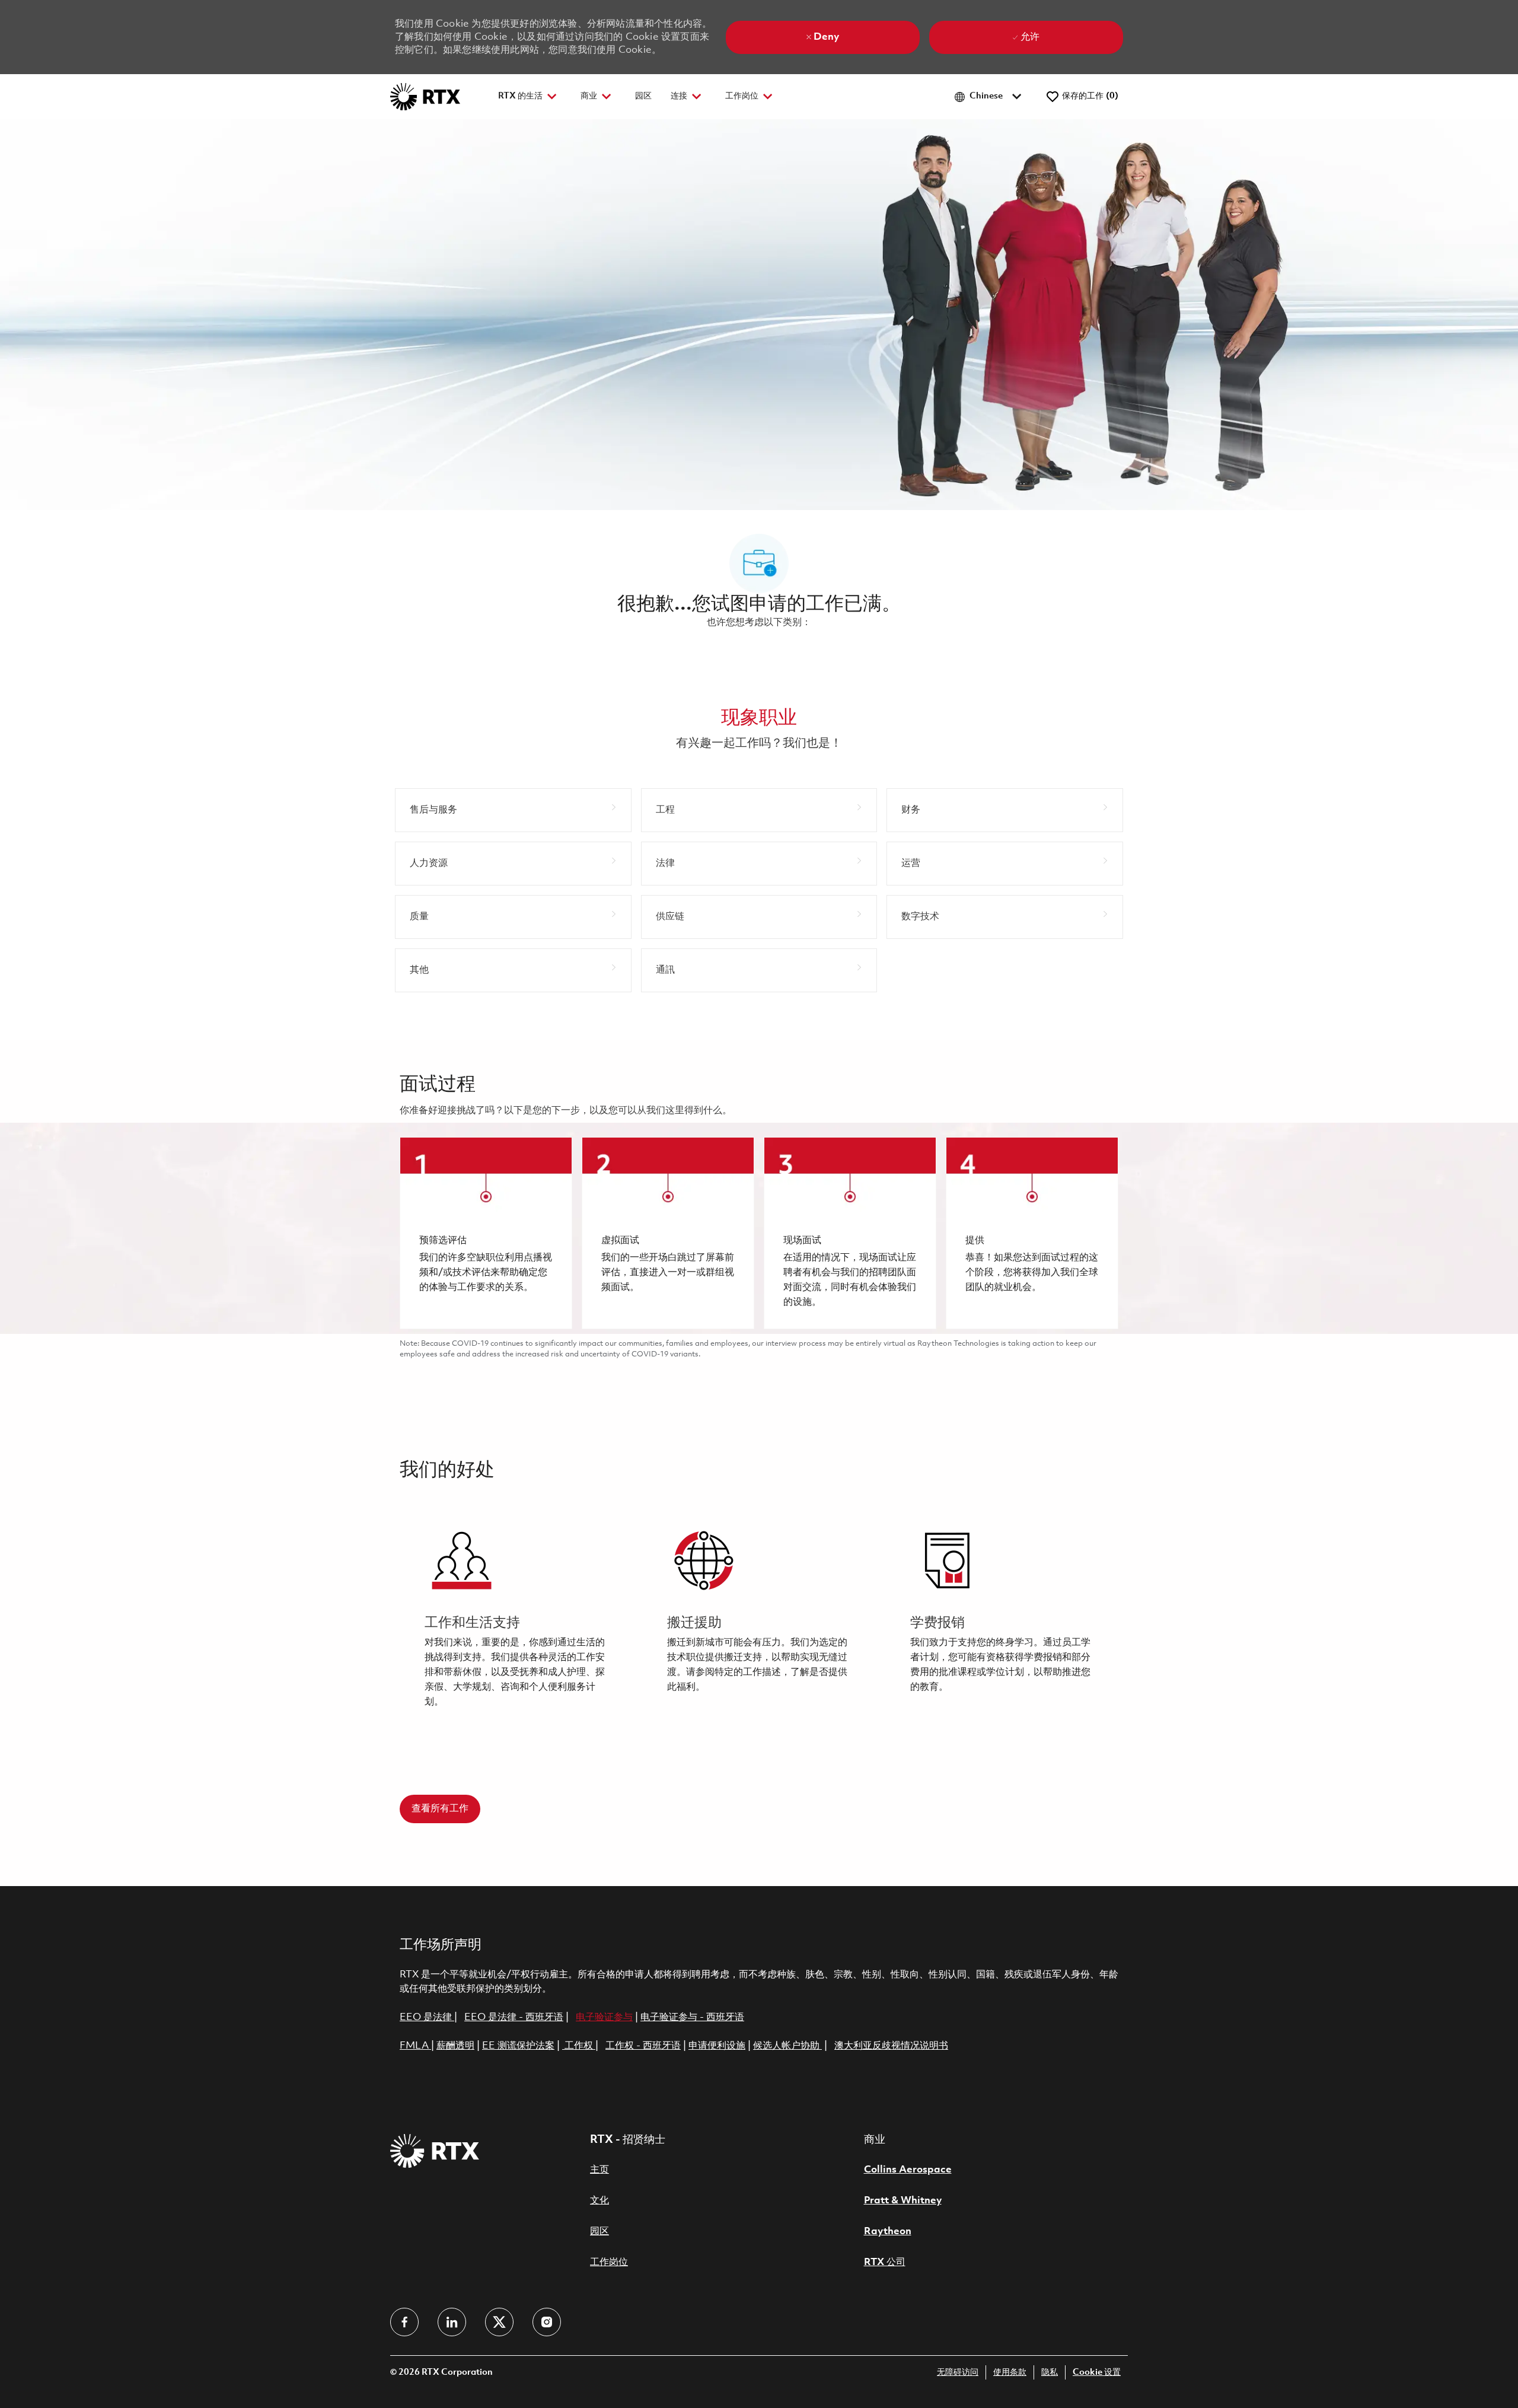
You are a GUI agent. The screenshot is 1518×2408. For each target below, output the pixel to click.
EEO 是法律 (426, 2017)
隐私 (1050, 2373)
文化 (599, 2201)
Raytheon (888, 2232)
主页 (599, 2170)
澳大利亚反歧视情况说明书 (891, 2046)
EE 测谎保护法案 (518, 2046)
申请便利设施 (717, 2046)
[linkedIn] (452, 2322)
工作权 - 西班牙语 (643, 2046)
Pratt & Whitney (903, 2201)
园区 (643, 96)
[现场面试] (850, 1233)
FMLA (415, 2046)
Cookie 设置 (1097, 2373)
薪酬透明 (455, 2046)
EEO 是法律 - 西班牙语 (514, 2017)
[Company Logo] (425, 96)
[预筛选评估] (486, 1233)
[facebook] (404, 2322)
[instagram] (547, 2322)
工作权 (579, 2046)
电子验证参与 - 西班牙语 (692, 2017)
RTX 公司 (885, 2262)
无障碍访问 (958, 2373)
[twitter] (499, 2322)
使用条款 (1010, 2373)
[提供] (1032, 1233)
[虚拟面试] (668, 1233)
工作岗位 (609, 2262)
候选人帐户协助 (787, 2046)
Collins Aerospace (908, 2170)
